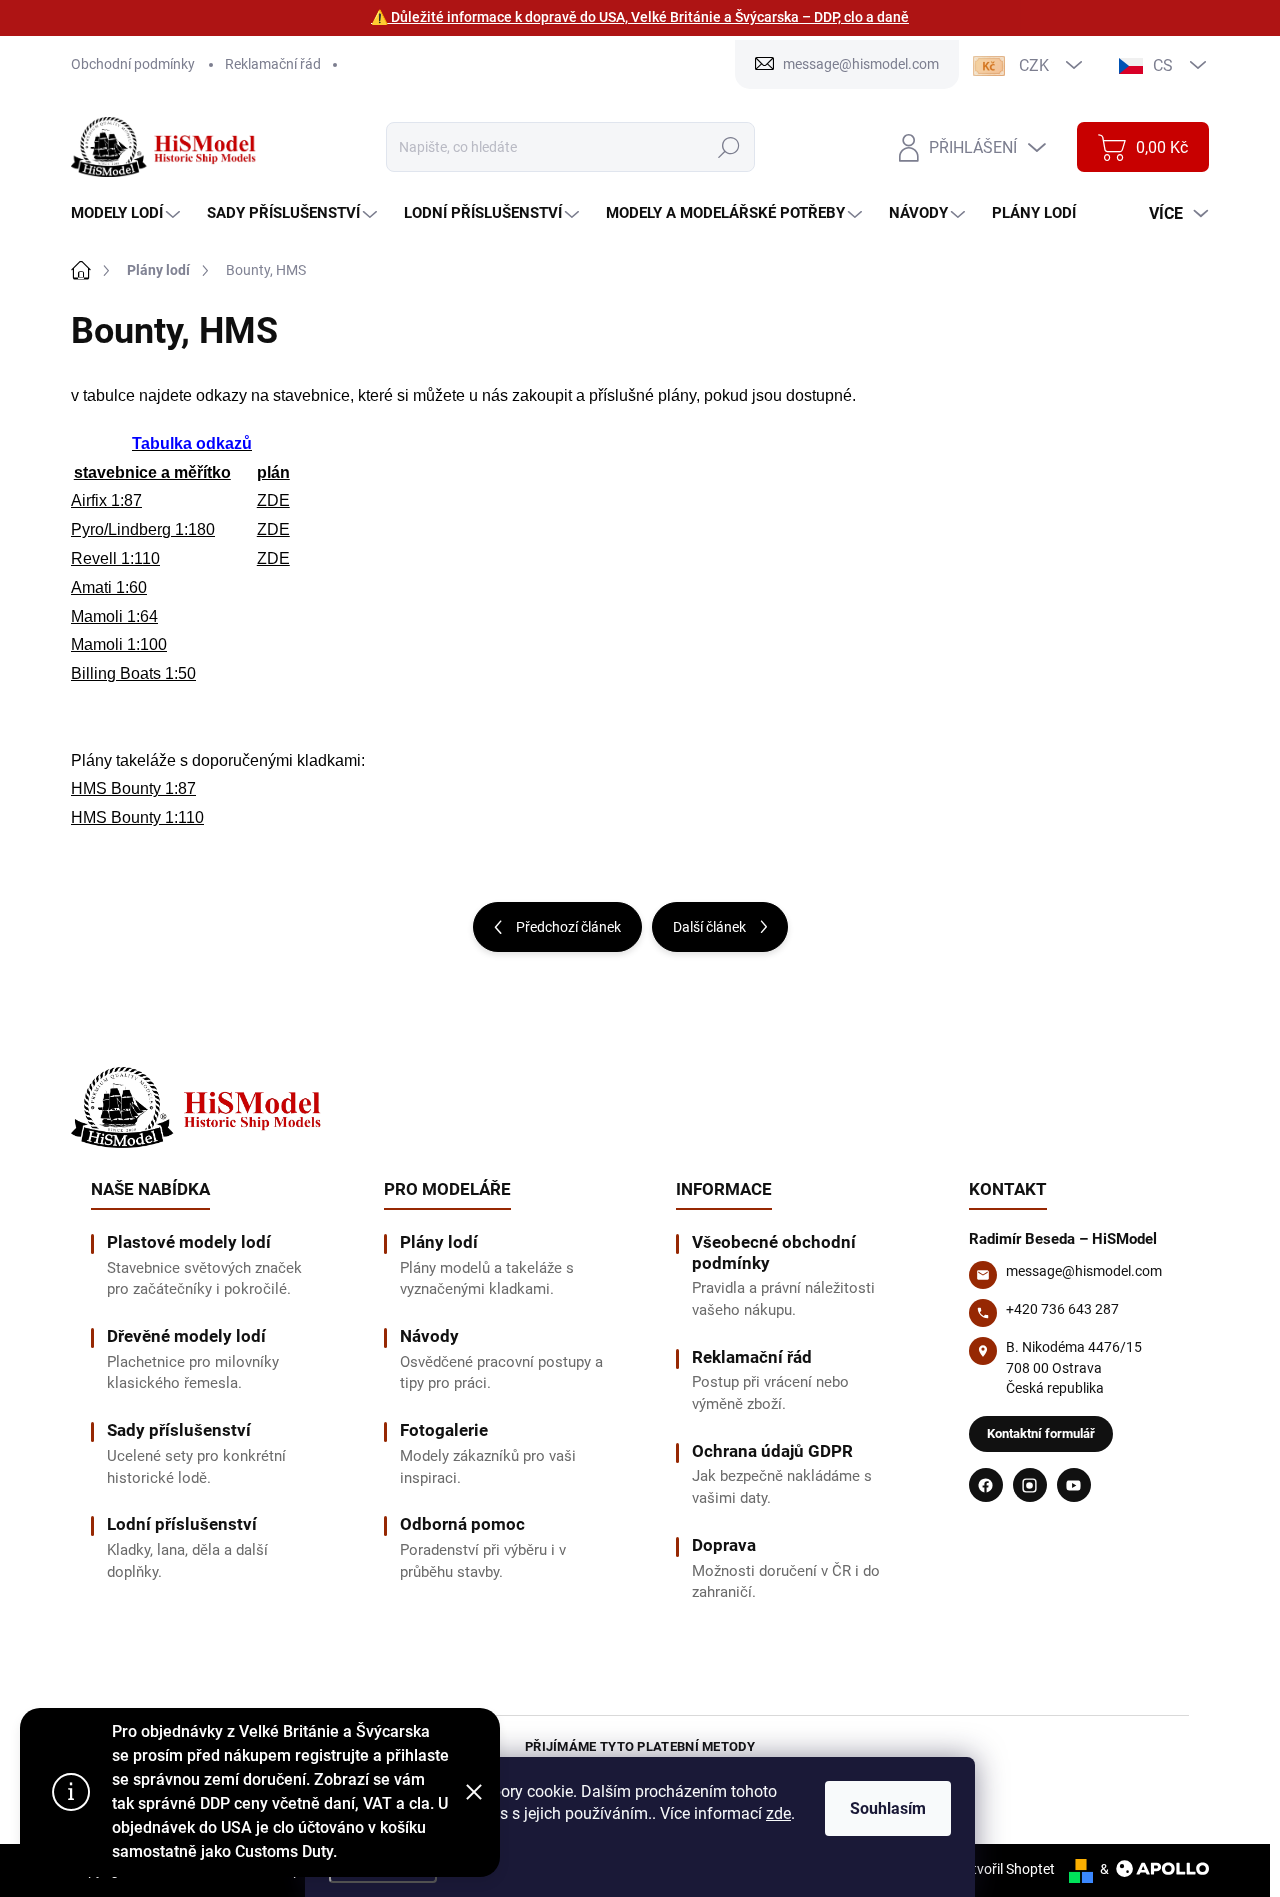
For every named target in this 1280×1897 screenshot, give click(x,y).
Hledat (728, 147)
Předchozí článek (568, 927)
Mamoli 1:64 (114, 616)
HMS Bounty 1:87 (133, 788)
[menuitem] (128, 213)
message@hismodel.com (1084, 1271)
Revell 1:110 (115, 558)
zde (778, 1813)
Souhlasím (888, 1808)
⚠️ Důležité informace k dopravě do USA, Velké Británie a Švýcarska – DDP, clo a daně (640, 17)
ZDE (273, 500)
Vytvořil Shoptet (1005, 1869)
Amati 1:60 (109, 587)
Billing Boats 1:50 (133, 673)
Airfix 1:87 (106, 500)
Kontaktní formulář (1041, 1433)
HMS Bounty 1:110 (137, 817)
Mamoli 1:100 (119, 644)
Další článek (709, 927)
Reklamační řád (273, 64)
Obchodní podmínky (133, 64)
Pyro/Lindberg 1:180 (143, 529)
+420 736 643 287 (1062, 1309)
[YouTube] (1074, 1485)
